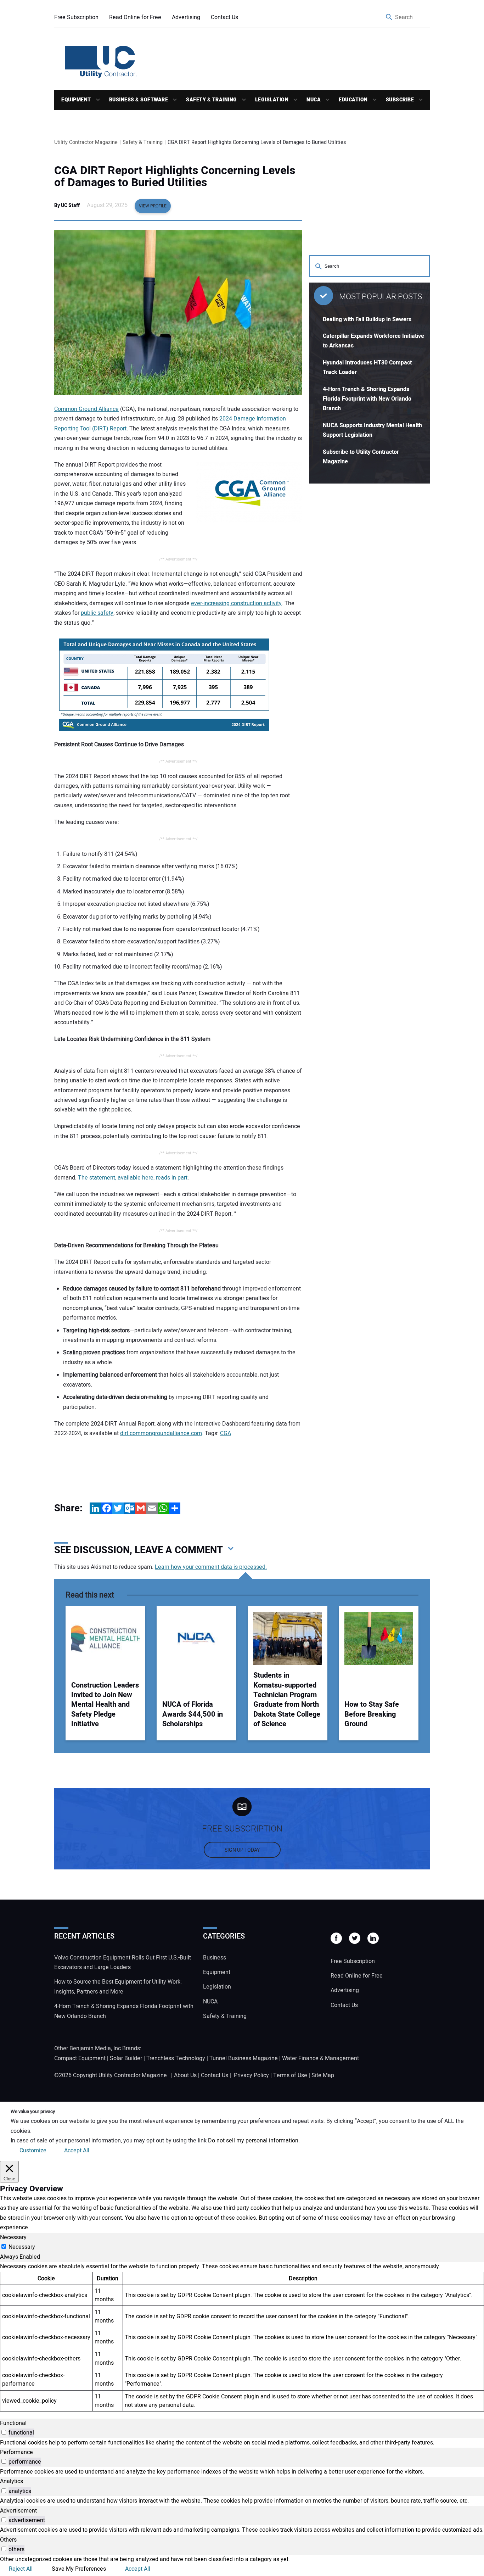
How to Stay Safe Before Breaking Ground (372, 1714)
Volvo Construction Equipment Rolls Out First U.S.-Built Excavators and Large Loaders (123, 1962)
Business (215, 1958)
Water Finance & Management (320, 2058)
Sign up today (242, 1850)
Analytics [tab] (12, 2481)
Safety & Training (212, 100)
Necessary (22, 2247)
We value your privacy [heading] (33, 2112)
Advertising (186, 17)
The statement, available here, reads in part (133, 1178)
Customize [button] (33, 2151)
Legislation (272, 100)
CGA (226, 1433)
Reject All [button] (21, 2569)
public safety (97, 613)
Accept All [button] (77, 2151)
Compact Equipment (80, 2058)
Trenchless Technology (176, 2058)
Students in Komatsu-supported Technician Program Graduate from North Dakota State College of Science (287, 1700)
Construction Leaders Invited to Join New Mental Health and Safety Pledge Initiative (105, 1705)
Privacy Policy (251, 2075)
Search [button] (389, 18)
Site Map (323, 2075)
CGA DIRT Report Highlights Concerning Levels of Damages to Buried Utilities (175, 177)
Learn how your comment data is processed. (211, 1567)
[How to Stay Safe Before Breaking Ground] (379, 1638)
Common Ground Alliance (86, 409)
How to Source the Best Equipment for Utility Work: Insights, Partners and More (118, 1987)
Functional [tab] (13, 2423)
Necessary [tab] (13, 2237)
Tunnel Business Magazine (244, 2058)
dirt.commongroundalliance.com (161, 1433)
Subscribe (400, 100)
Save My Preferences (79, 2569)
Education (353, 100)
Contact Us (224, 17)
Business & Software (139, 100)
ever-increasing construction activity (236, 603)
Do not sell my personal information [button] (253, 2141)
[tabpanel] (242, 2337)
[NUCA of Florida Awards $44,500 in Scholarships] (196, 1638)
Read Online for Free (135, 17)
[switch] (4, 2432)
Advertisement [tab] (18, 2511)
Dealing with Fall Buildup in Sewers (367, 319)
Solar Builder (126, 2058)
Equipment (76, 100)
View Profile (153, 206)
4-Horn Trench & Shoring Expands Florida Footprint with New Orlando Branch (367, 399)
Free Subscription (76, 17)
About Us (185, 2075)
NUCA (314, 100)
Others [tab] (8, 2540)
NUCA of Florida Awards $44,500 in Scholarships (193, 1714)
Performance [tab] (16, 2452)
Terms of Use (290, 2075)
